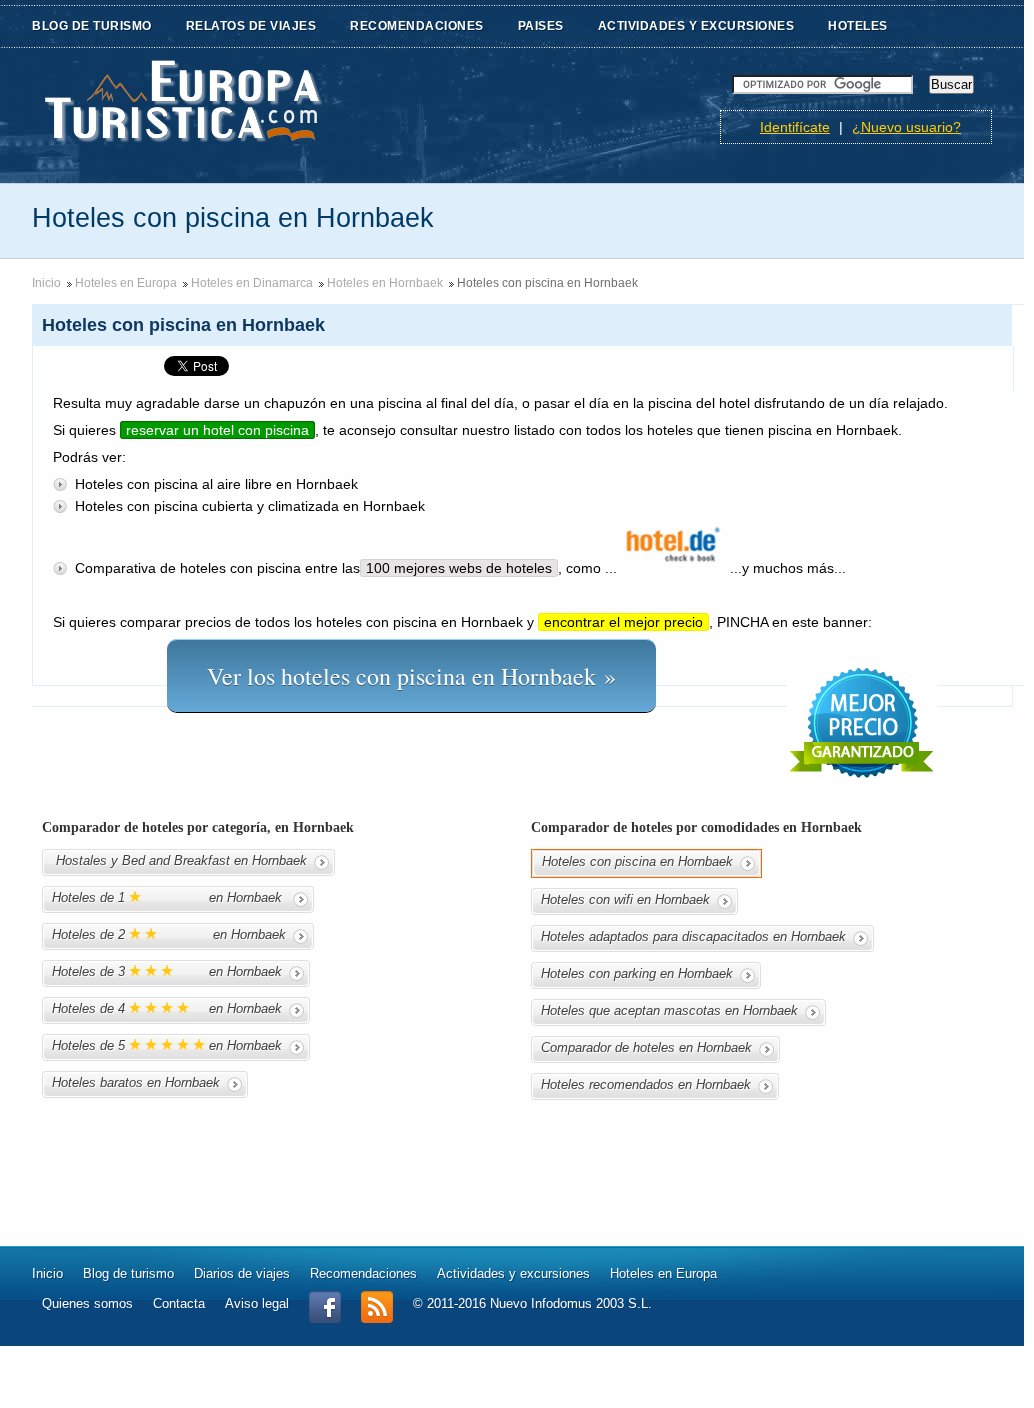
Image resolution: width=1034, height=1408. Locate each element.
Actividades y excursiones (513, 1273)
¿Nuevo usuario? (906, 127)
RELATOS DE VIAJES (251, 26)
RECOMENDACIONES (417, 26)
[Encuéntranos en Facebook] (325, 1318)
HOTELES (858, 26)
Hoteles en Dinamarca (252, 283)
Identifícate (795, 127)
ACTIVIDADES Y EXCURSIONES (696, 26)
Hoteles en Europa (126, 283)
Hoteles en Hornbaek (385, 283)
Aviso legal (257, 1303)
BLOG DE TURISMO (92, 26)
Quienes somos (87, 1303)
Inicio (46, 283)
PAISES (541, 26)
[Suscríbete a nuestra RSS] (377, 1318)
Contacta (179, 1303)
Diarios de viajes (242, 1273)
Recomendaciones (363, 1273)
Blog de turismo (128, 1273)
